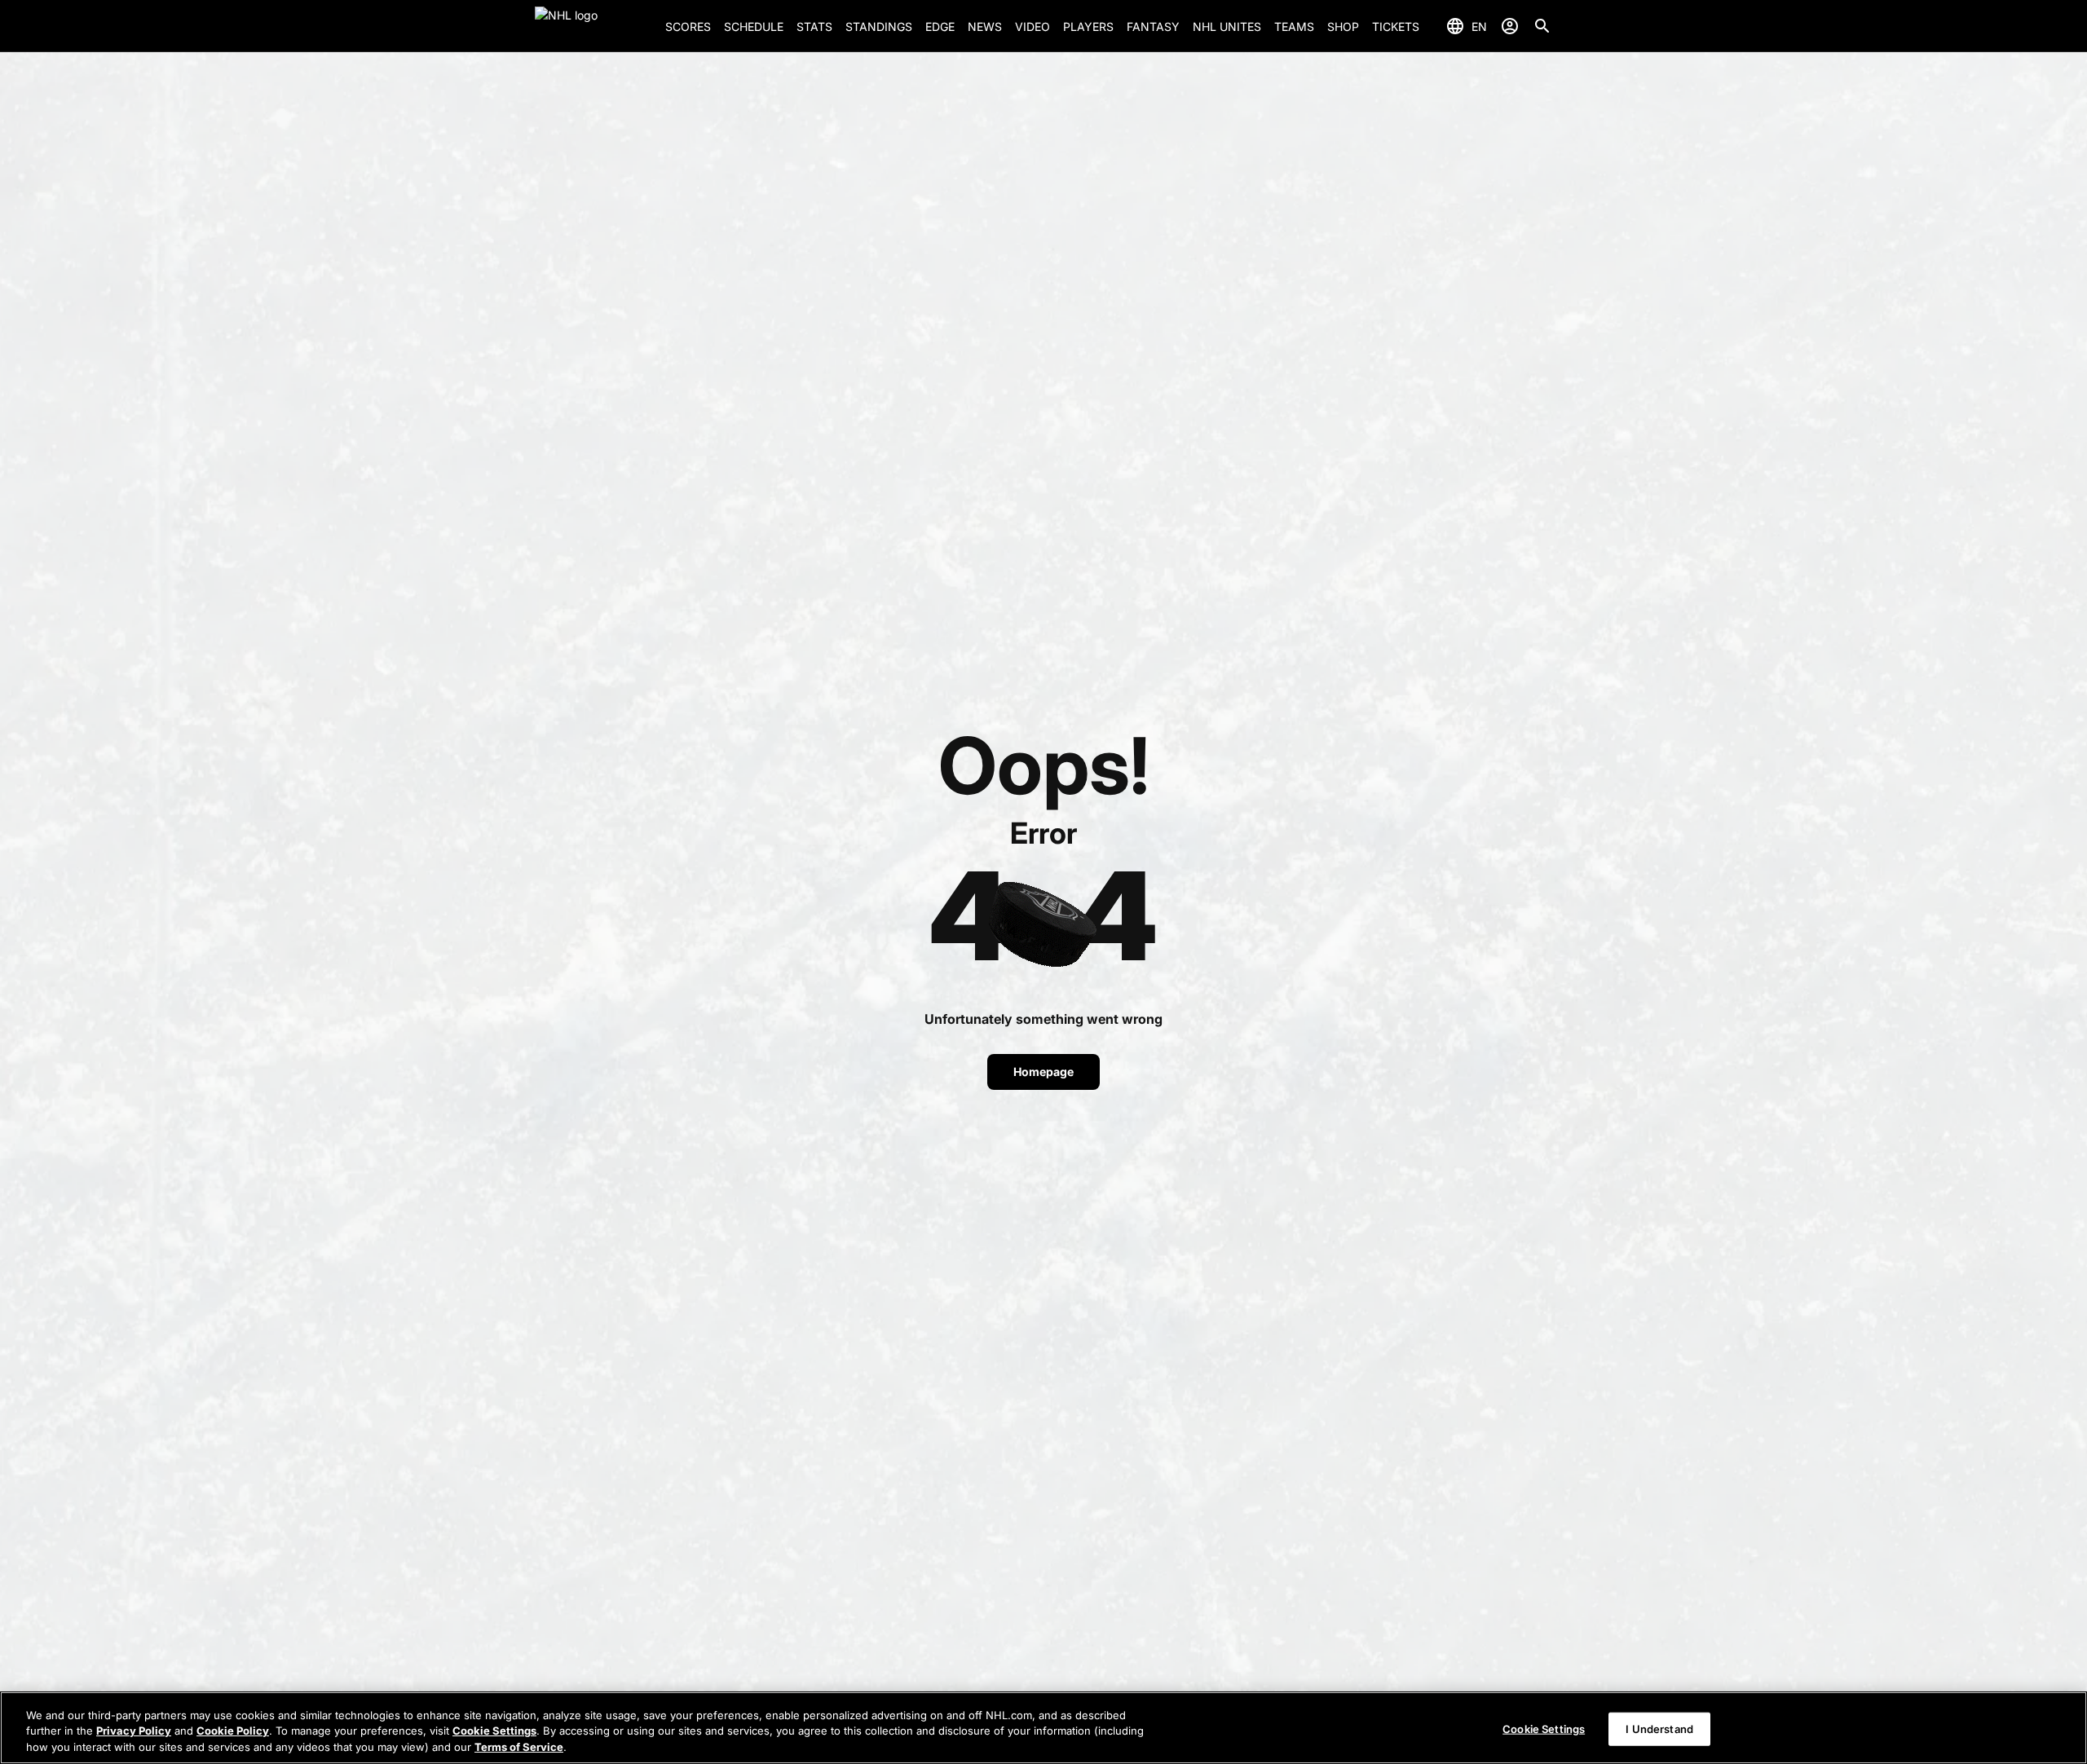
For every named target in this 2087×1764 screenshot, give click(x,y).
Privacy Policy (134, 1731)
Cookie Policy (233, 1731)
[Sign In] (1510, 26)
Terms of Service (519, 1747)
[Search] (1542, 26)
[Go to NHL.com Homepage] (593, 26)
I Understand (1659, 1728)
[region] (1043, 1728)
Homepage (1043, 1072)
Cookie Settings (494, 1731)
